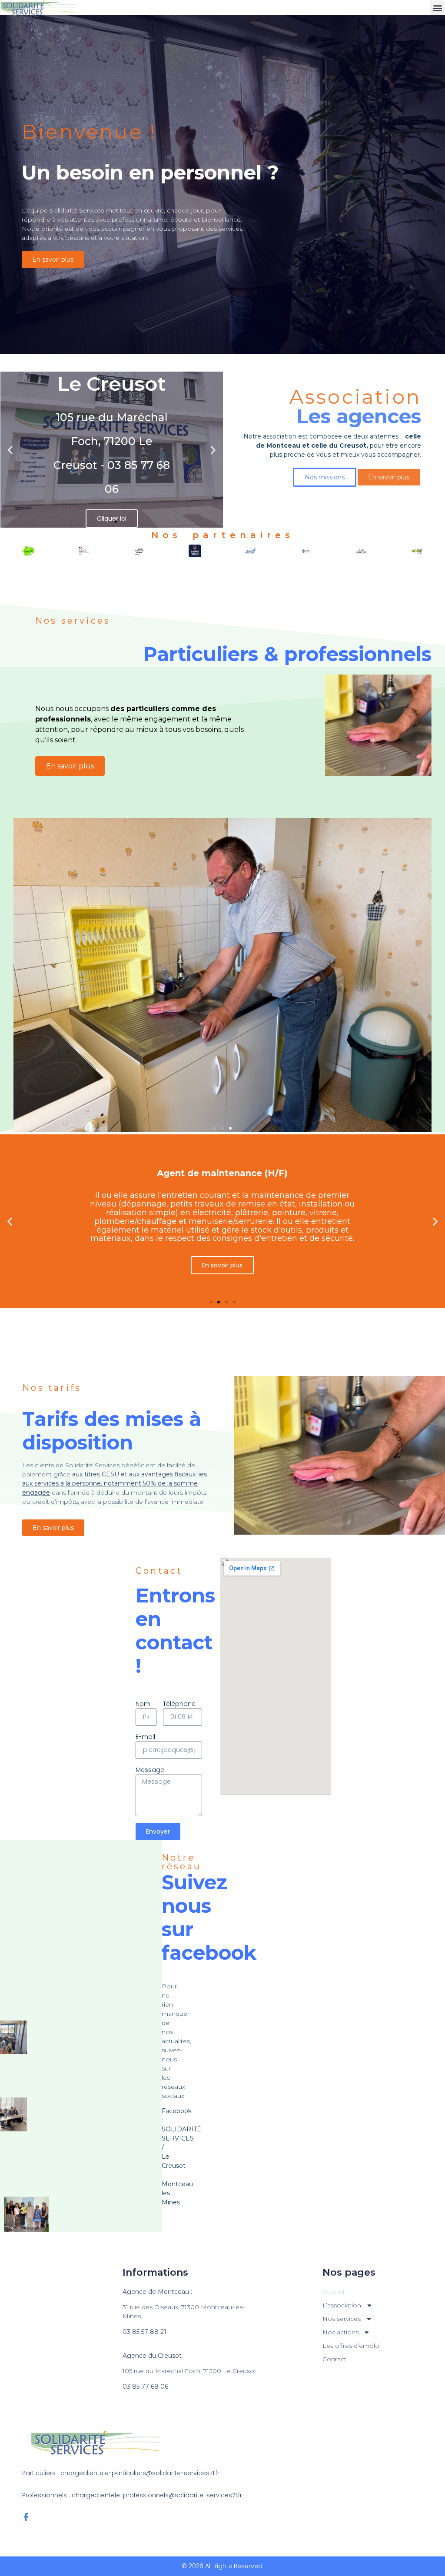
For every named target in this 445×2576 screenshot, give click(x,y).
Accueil (333, 2292)
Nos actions (340, 2332)
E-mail (145, 1737)
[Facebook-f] (26, 2517)
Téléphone (179, 1704)
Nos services (342, 2319)
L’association (342, 2305)
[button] (437, 8)
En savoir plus (70, 766)
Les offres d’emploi (352, 2346)
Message (150, 1770)
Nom (143, 1704)
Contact (334, 2359)
